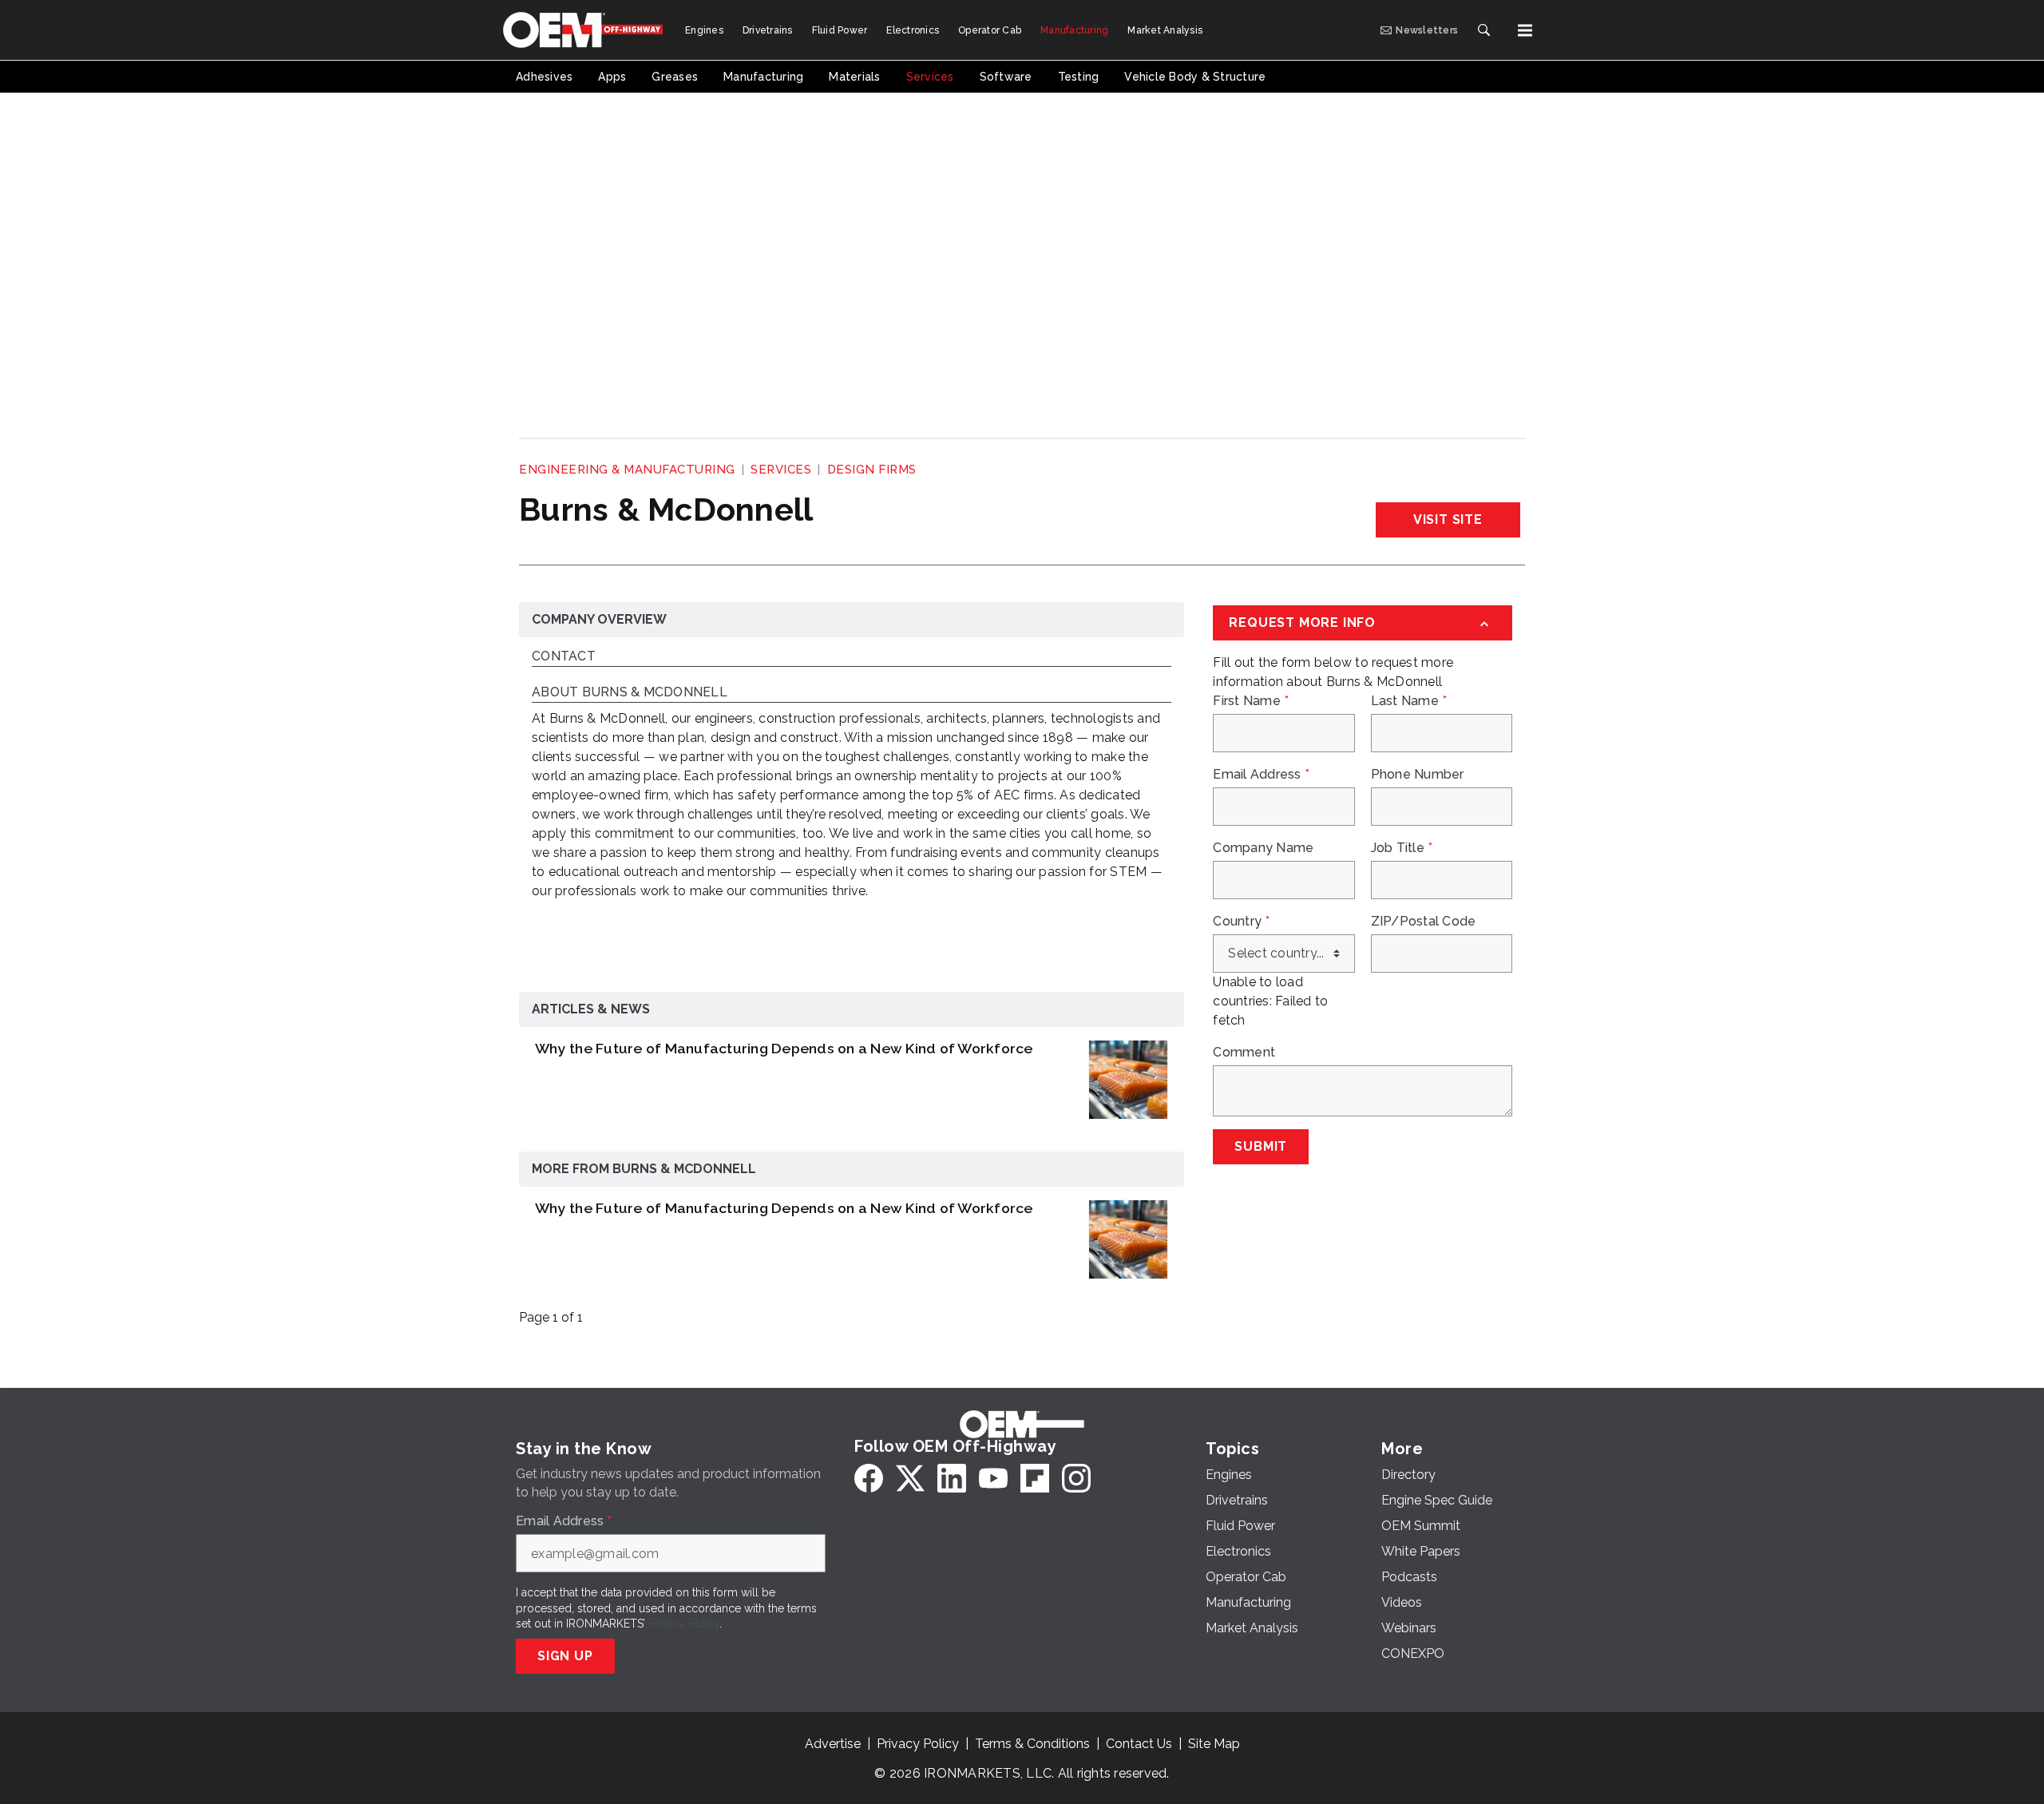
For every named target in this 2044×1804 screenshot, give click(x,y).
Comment (1244, 1053)
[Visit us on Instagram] (1076, 1478)
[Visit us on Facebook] (869, 1478)
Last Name (1409, 701)
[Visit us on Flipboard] (1035, 1478)
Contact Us (1139, 1744)
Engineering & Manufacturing (627, 470)
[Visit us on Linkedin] (952, 1478)
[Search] (1483, 30)
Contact (564, 657)
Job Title (1402, 848)
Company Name (1263, 848)
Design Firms (872, 470)
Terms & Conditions (1032, 1744)
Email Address (1261, 775)
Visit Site (1448, 519)
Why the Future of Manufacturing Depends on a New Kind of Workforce (784, 1048)
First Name (1251, 701)
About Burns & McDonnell (630, 693)
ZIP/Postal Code (1424, 922)
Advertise (833, 1744)
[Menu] (1525, 30)
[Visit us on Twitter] (910, 1478)
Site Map (1214, 1744)
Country (1241, 922)
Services (781, 470)
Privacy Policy (684, 1624)
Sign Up (565, 1656)
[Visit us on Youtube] (993, 1478)
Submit (1261, 1146)
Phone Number (1418, 775)
